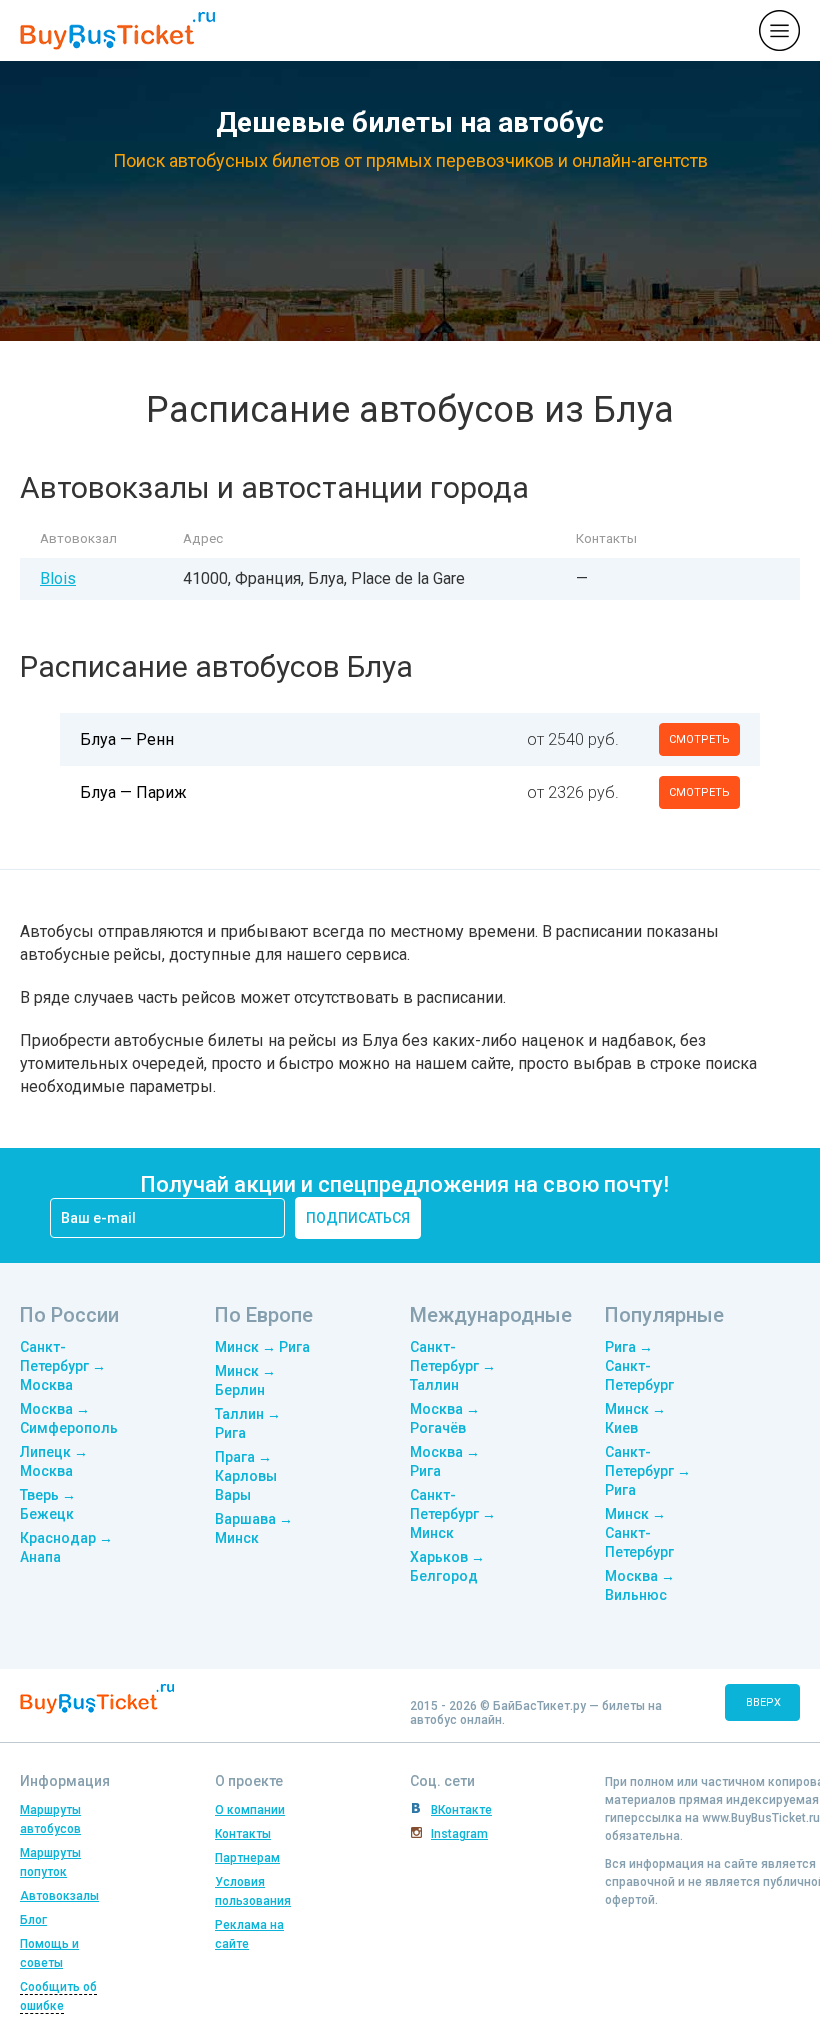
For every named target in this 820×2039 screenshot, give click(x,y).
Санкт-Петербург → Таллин (453, 1366)
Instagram (459, 1834)
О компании (250, 1810)
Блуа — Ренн (127, 739)
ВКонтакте (461, 1810)
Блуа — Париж (133, 792)
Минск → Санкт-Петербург (639, 1533)
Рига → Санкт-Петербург (639, 1366)
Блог (33, 1920)
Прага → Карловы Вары (246, 1476)
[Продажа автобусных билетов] (117, 29)
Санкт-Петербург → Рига (648, 1471)
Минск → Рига (262, 1347)
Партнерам (247, 1858)
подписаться (358, 1218)
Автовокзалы (59, 1896)
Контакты (243, 1834)
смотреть (699, 739)
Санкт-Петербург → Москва (63, 1366)
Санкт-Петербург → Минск (453, 1514)
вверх (763, 1702)
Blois (58, 578)
